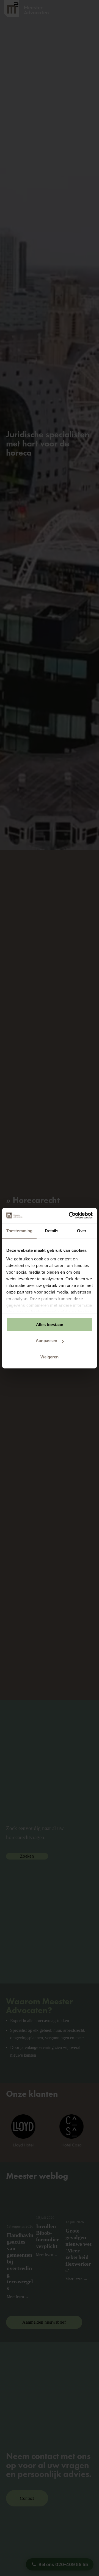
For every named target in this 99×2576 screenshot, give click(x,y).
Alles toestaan (50, 1325)
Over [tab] (82, 1231)
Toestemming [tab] (19, 1231)
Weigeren (50, 1357)
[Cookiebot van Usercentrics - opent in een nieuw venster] (70, 1215)
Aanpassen (46, 1341)
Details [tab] (52, 1231)
